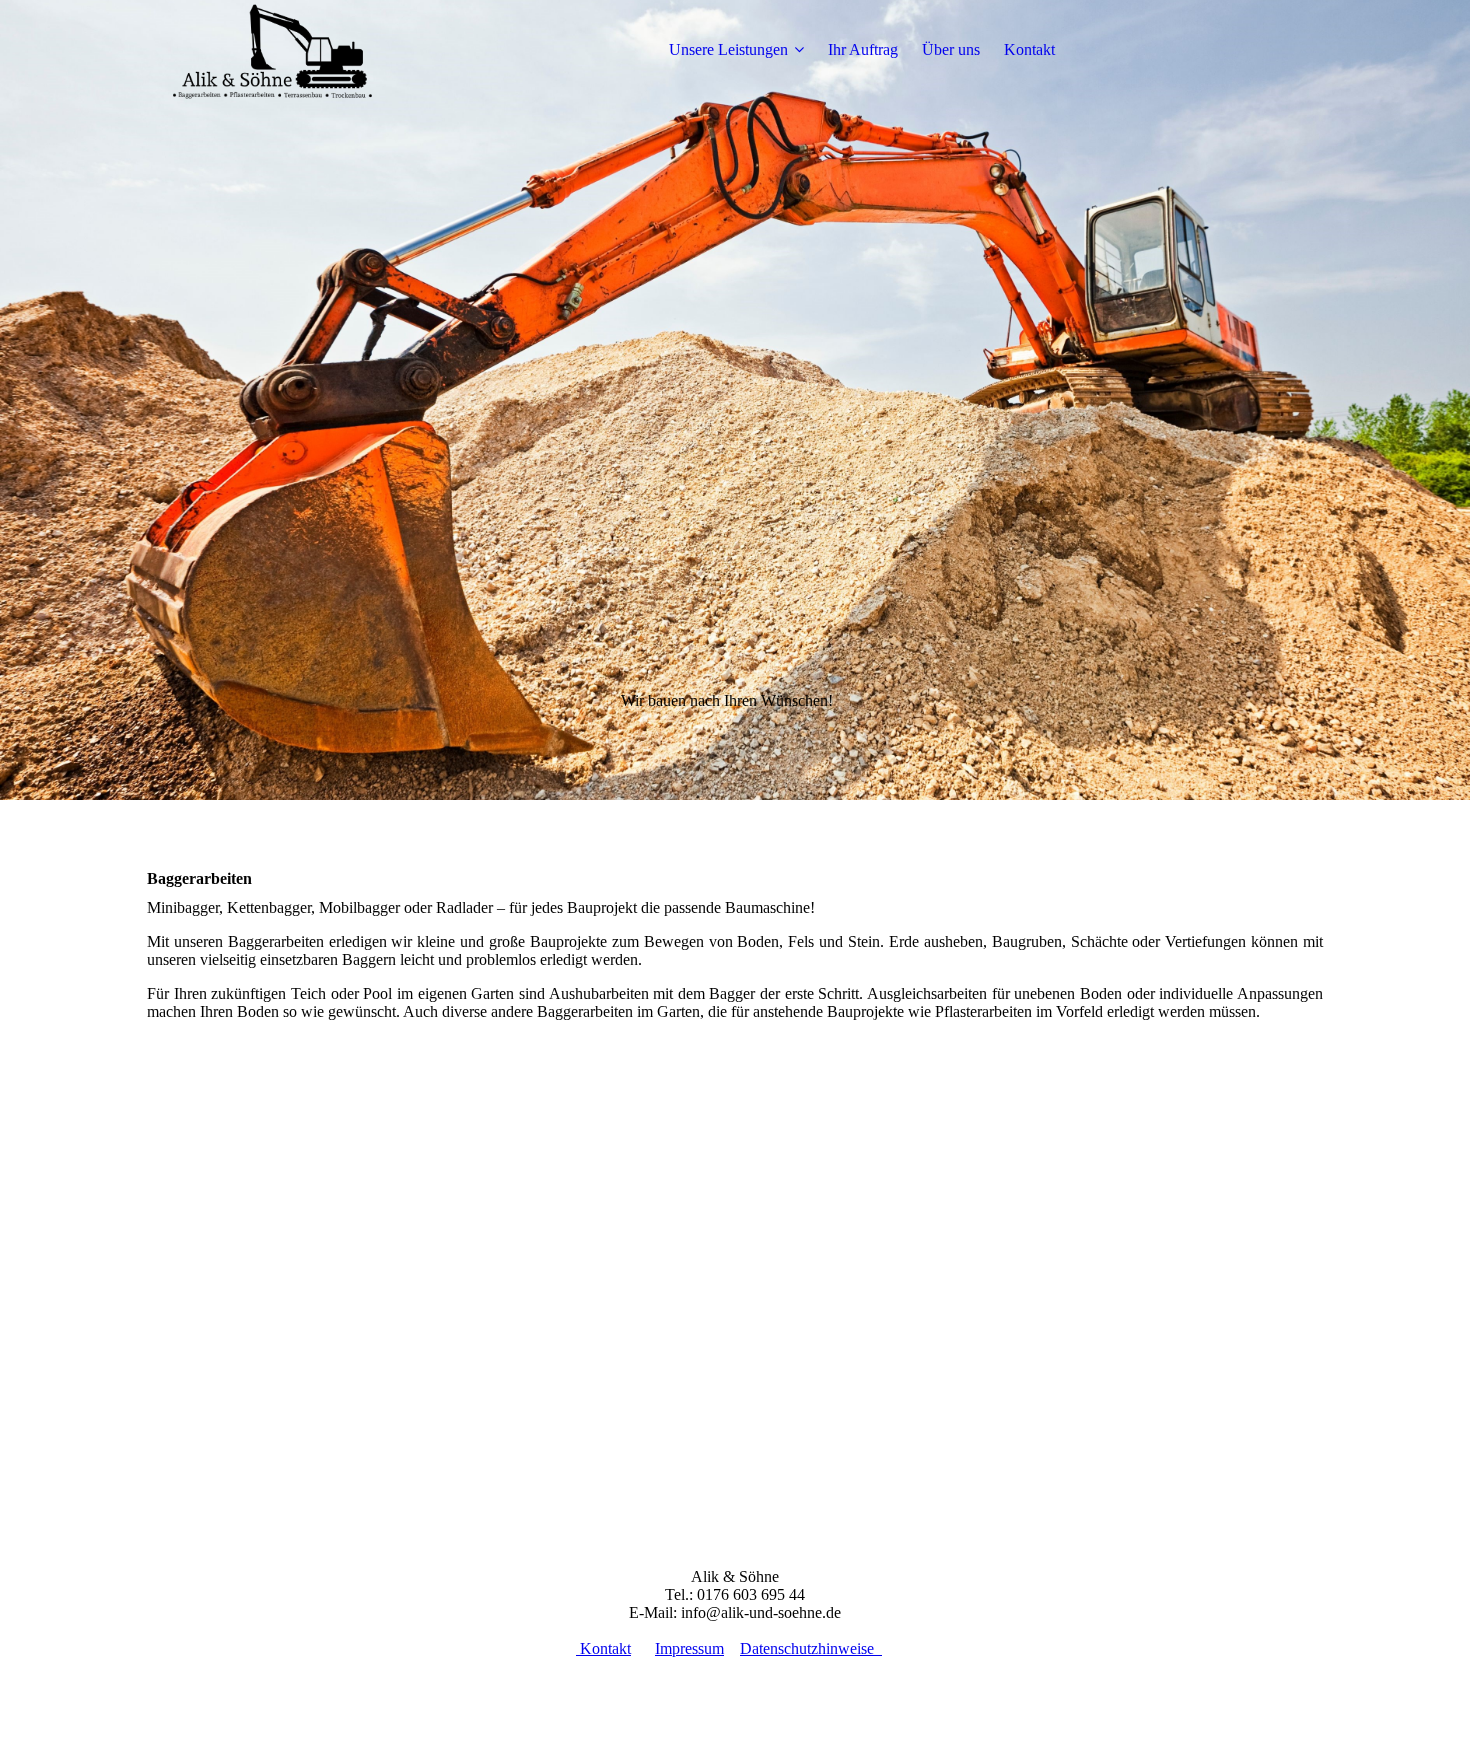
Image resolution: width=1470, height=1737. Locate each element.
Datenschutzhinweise (811, 1648)
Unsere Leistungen (728, 49)
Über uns (951, 49)
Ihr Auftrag (863, 49)
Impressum (689, 1648)
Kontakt (1029, 49)
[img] (272, 50)
